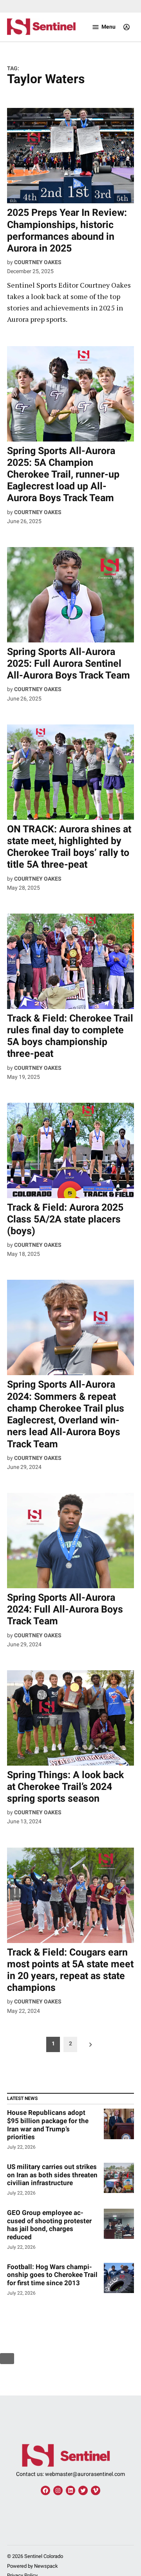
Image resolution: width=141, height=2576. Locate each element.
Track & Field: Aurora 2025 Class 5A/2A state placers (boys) (65, 1219)
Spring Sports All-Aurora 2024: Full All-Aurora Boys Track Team (65, 1609)
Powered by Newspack (33, 2566)
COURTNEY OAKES (38, 262)
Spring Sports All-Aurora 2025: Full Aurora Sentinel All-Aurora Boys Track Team (69, 663)
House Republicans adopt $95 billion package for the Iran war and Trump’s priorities (48, 2125)
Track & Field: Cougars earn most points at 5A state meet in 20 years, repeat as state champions (70, 1970)
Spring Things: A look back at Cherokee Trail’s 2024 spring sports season (65, 1787)
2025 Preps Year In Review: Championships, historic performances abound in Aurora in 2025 (67, 230)
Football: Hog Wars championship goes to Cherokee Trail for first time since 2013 (52, 2275)
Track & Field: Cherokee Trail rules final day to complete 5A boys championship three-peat (70, 1036)
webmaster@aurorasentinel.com (85, 2474)
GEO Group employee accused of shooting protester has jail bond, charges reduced (49, 2225)
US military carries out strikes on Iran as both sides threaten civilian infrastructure (52, 2175)
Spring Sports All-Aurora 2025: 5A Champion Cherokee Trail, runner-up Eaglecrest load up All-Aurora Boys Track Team (63, 474)
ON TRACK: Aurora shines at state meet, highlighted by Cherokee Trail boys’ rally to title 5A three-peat (69, 847)
